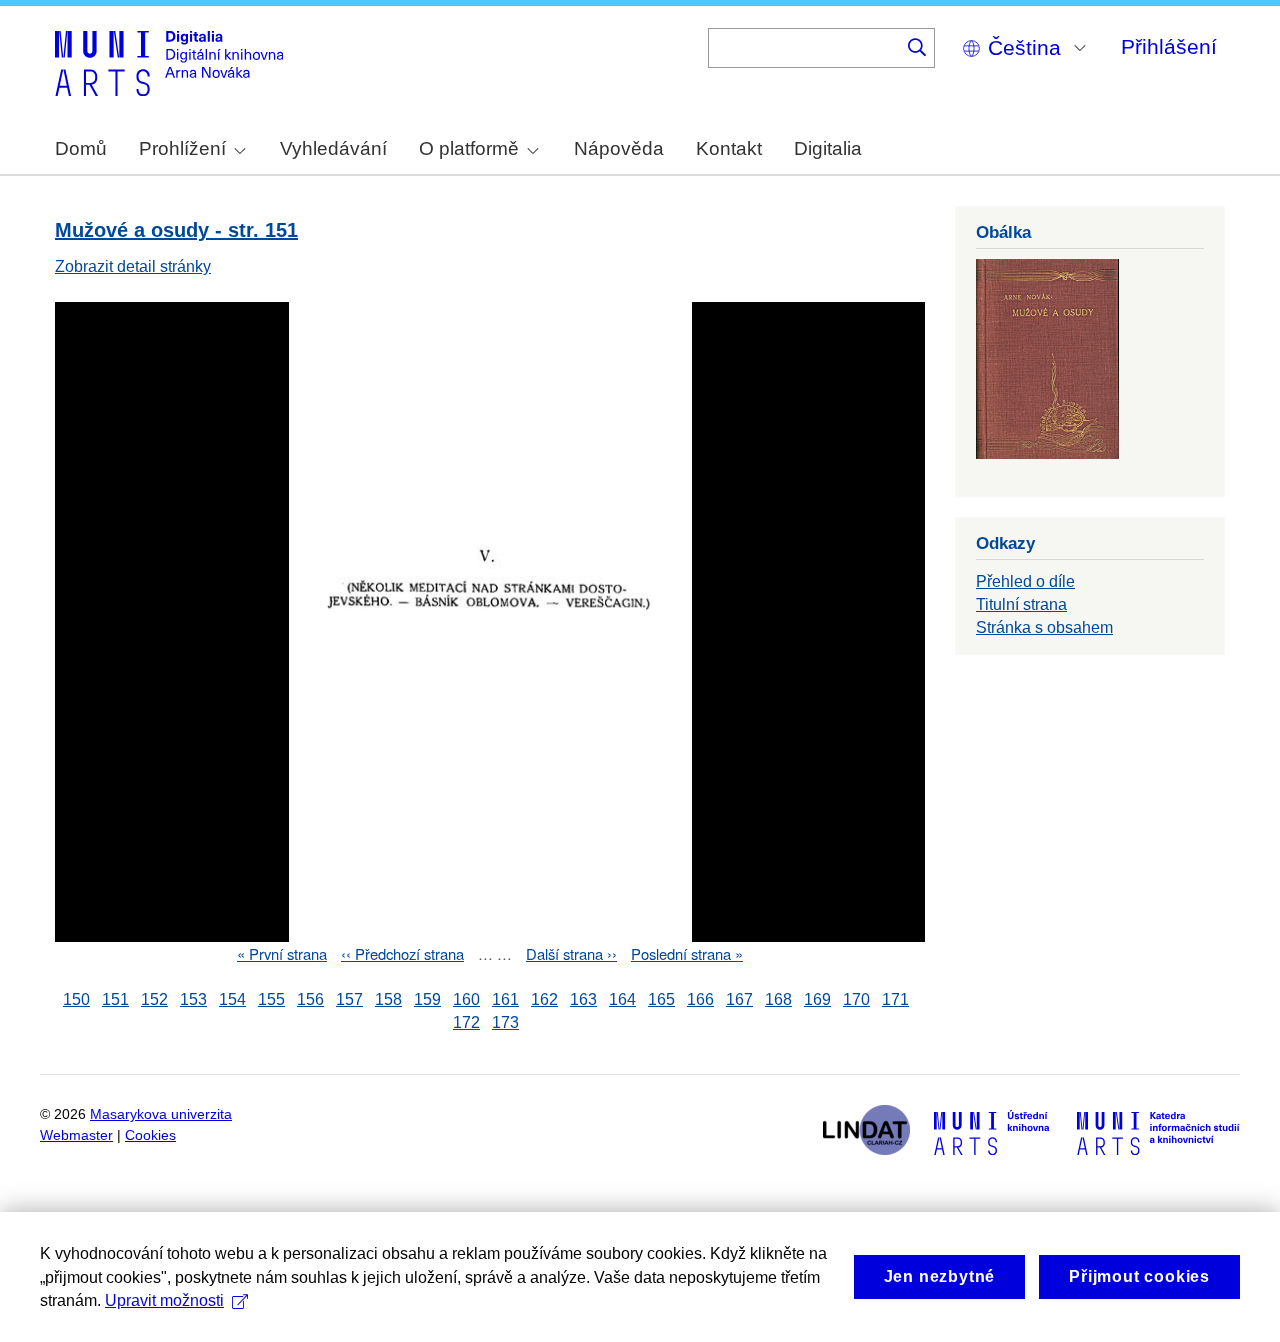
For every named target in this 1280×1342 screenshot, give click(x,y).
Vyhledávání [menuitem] (333, 148)
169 (817, 999)
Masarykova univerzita (161, 1114)
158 (388, 999)
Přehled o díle (1025, 581)
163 (583, 999)
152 (154, 999)
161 (505, 999)
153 (193, 999)
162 (544, 999)
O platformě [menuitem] (469, 148)
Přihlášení (1169, 46)
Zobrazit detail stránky (133, 266)
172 (466, 1022)
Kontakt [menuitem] (729, 148)
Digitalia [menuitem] (828, 148)
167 (739, 999)
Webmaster (76, 1135)
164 (622, 999)
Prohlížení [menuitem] (182, 148)
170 (856, 999)
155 (271, 999)
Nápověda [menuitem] (619, 148)
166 (700, 999)
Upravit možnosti (164, 1300)
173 (505, 1022)
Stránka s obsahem (1044, 627)
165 (661, 999)
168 (778, 999)
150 (76, 999)
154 (232, 999)
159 (427, 999)
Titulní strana (1021, 604)
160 (466, 999)
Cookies (150, 1135)
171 (895, 999)
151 (115, 999)
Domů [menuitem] (81, 148)
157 (349, 999)
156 (310, 999)
